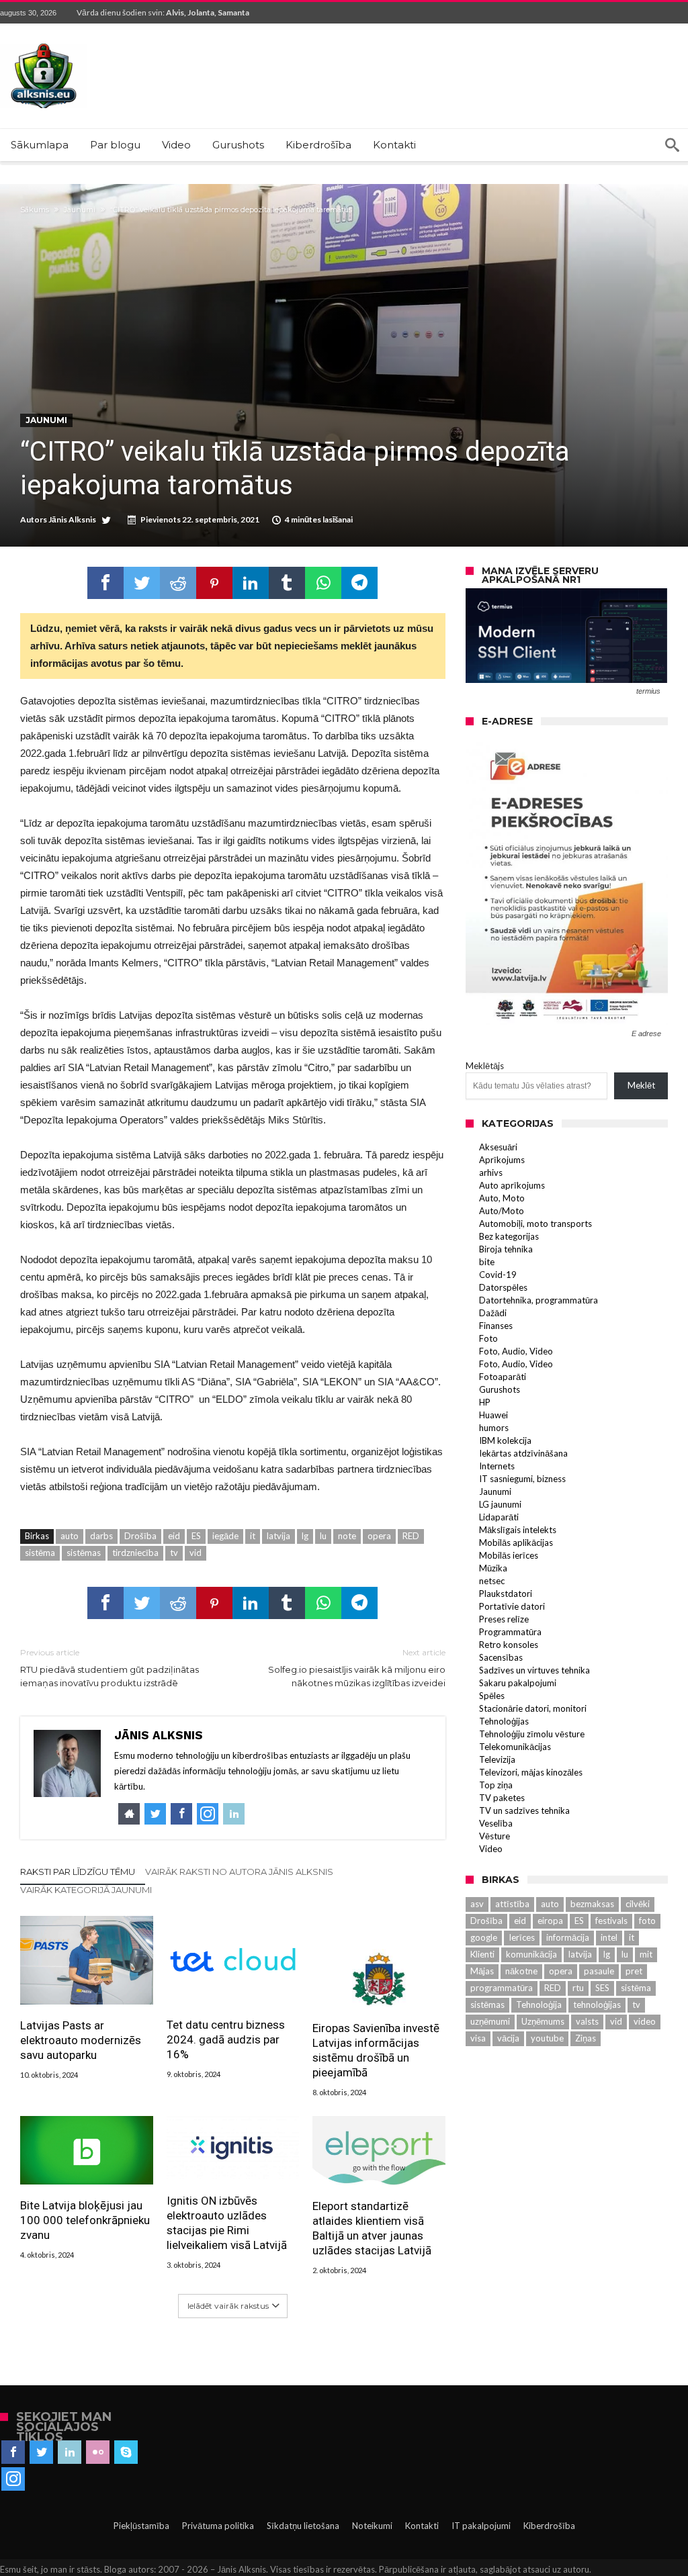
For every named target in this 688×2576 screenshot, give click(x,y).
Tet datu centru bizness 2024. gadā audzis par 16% (226, 2039)
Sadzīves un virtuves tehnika (534, 1670)
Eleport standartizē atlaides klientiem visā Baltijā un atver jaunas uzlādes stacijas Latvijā (372, 2228)
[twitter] (142, 583)
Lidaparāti (499, 1517)
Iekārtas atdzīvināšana (523, 1453)
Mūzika (493, 1568)
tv (174, 1553)
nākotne (521, 1971)
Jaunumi (80, 210)
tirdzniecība (135, 1553)
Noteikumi (372, 2526)
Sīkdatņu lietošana (303, 2526)
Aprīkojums (502, 1160)
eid (174, 1536)
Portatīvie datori (512, 1606)
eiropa (550, 1921)
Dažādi (493, 1313)
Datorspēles (503, 1287)
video (645, 2021)
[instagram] (13, 2479)
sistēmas (84, 1553)
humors (494, 1428)
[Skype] (126, 2452)
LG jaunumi (500, 1504)
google (484, 1937)
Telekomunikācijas (515, 1747)
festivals (611, 1921)
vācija (508, 2038)
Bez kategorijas (509, 1236)
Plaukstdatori (506, 1594)
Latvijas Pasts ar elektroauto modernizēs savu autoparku (81, 2040)
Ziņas (586, 2038)
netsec (492, 1581)
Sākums (35, 210)
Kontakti (422, 2526)
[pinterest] (214, 583)
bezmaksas (592, 1904)
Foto (488, 1338)
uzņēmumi (490, 2021)
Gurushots (500, 1389)
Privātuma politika (218, 2526)
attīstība (512, 1904)
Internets (497, 1466)
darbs (101, 1536)
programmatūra (502, 1988)
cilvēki (638, 1904)
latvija (278, 1536)
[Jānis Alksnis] (44, 43)
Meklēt (641, 1085)
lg (305, 1536)
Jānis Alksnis (72, 519)
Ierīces (522, 1937)
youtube (547, 2038)
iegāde (225, 1536)
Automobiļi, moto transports (535, 1224)
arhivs (491, 1172)
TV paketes (502, 1798)
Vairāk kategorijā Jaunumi (86, 1890)
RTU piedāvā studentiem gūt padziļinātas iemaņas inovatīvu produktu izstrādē (110, 1668)
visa (478, 2038)
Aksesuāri (498, 1147)
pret (634, 1971)
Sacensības (501, 1657)
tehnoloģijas (597, 2005)
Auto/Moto (502, 1211)
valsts (587, 2021)
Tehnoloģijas (504, 1721)
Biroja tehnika (506, 1249)
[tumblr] (287, 583)
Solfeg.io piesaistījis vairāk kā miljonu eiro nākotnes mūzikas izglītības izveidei (356, 1668)
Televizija (497, 1759)
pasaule (599, 1971)
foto (647, 1921)
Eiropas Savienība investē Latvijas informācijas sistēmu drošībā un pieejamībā (376, 2050)
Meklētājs (485, 1066)
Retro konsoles (509, 1645)
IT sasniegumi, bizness (522, 1479)
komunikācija (531, 1954)
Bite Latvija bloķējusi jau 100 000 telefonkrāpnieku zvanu (85, 2220)
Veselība (496, 1823)
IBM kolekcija (505, 1440)
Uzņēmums (543, 2021)
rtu (578, 1988)
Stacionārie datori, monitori (533, 1708)
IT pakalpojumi (481, 2526)
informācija (568, 1937)
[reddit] (178, 583)
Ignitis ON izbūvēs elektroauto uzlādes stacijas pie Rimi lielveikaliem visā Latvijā (227, 2223)
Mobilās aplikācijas (516, 1543)
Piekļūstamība (141, 2526)
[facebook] (105, 583)
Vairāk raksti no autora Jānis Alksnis (239, 1872)
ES (196, 1536)
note (347, 1536)
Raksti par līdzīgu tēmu (78, 1872)
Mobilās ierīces (509, 1555)
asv (477, 1904)
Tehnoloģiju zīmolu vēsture (532, 1734)
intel (609, 1937)
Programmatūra (510, 1632)
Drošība (140, 1536)
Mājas (482, 1971)
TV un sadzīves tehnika (524, 1810)
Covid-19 (498, 1275)
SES (602, 1988)
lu (323, 1536)
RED (411, 1536)
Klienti (482, 1954)
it (253, 1536)
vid (196, 1553)
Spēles (492, 1696)
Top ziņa (496, 1785)
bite (487, 1262)
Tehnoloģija (539, 2005)
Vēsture (494, 1836)
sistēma (40, 1553)
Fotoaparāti (503, 1377)
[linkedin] (251, 583)
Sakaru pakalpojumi (518, 1683)
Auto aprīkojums (512, 1185)
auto (70, 1536)
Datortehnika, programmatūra (539, 1300)
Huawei (493, 1415)
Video (491, 1849)
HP (485, 1402)
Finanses (496, 1326)
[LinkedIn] (70, 2452)
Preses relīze (504, 1619)
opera (379, 1536)
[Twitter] (41, 2452)
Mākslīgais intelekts (518, 1530)
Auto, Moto (502, 1198)
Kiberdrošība (549, 2526)
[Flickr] (98, 2452)
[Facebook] (13, 2452)
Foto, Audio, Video (516, 1351)
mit (646, 1954)
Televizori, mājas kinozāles (531, 1772)
